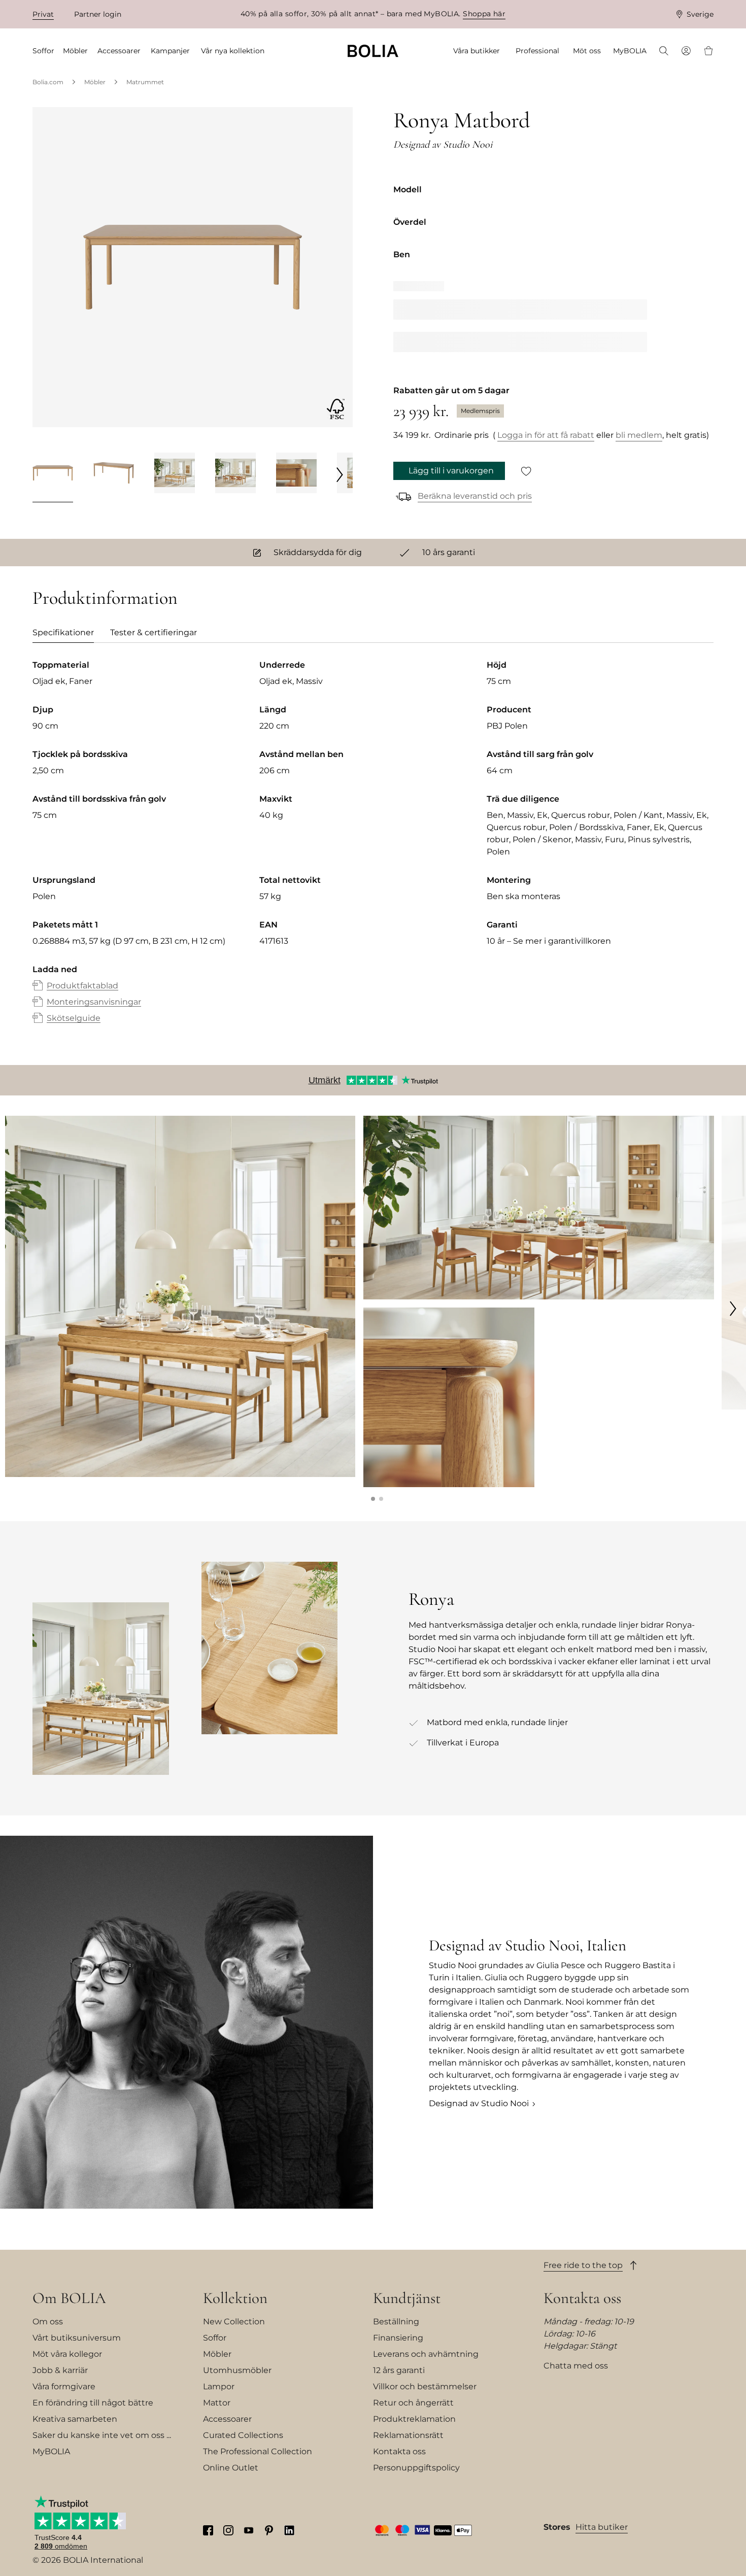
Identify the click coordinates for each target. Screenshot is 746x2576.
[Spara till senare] (526, 471)
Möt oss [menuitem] (587, 51)
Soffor (215, 2338)
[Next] (340, 474)
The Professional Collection (258, 2451)
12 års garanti (399, 2370)
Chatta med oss (576, 2366)
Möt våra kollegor (67, 2354)
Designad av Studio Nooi (479, 2103)
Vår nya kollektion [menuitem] (233, 51)
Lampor (219, 2386)
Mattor (217, 2403)
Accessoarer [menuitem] (119, 51)
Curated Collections (243, 2435)
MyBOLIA (51, 2451)
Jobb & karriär (60, 2370)
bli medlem (639, 435)
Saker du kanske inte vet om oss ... (102, 2435)
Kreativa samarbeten (75, 2419)
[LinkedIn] (289, 2530)
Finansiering (398, 2338)
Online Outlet (231, 2468)
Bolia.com (48, 82)
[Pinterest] (269, 2530)
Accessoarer (227, 2419)
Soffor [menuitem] (43, 51)
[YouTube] (249, 2530)
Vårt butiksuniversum (77, 2338)
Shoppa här (484, 14)
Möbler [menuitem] (75, 51)
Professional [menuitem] (537, 51)
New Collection (234, 2322)
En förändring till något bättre (93, 2403)
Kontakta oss (399, 2451)
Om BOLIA (69, 2298)
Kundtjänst (407, 2298)
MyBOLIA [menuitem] (630, 51)
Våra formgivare (64, 2386)
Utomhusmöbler (237, 2370)
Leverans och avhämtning (426, 2354)
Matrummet (145, 82)
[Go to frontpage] (373, 51)
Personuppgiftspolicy (416, 2468)
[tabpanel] (373, 852)
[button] (373, 1499)
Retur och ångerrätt (413, 2403)
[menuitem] (664, 52)
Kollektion (235, 2298)
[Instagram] (228, 2530)
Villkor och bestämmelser (425, 2386)
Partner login (98, 14)
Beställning (396, 2322)
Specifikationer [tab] (63, 632)
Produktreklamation (414, 2419)
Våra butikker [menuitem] (477, 51)
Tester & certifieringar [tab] (154, 632)
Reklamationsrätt (408, 2435)
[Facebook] (208, 2530)
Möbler (95, 82)
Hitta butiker (602, 2527)
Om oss (48, 2322)
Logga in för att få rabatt (546, 435)
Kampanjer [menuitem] (170, 51)
